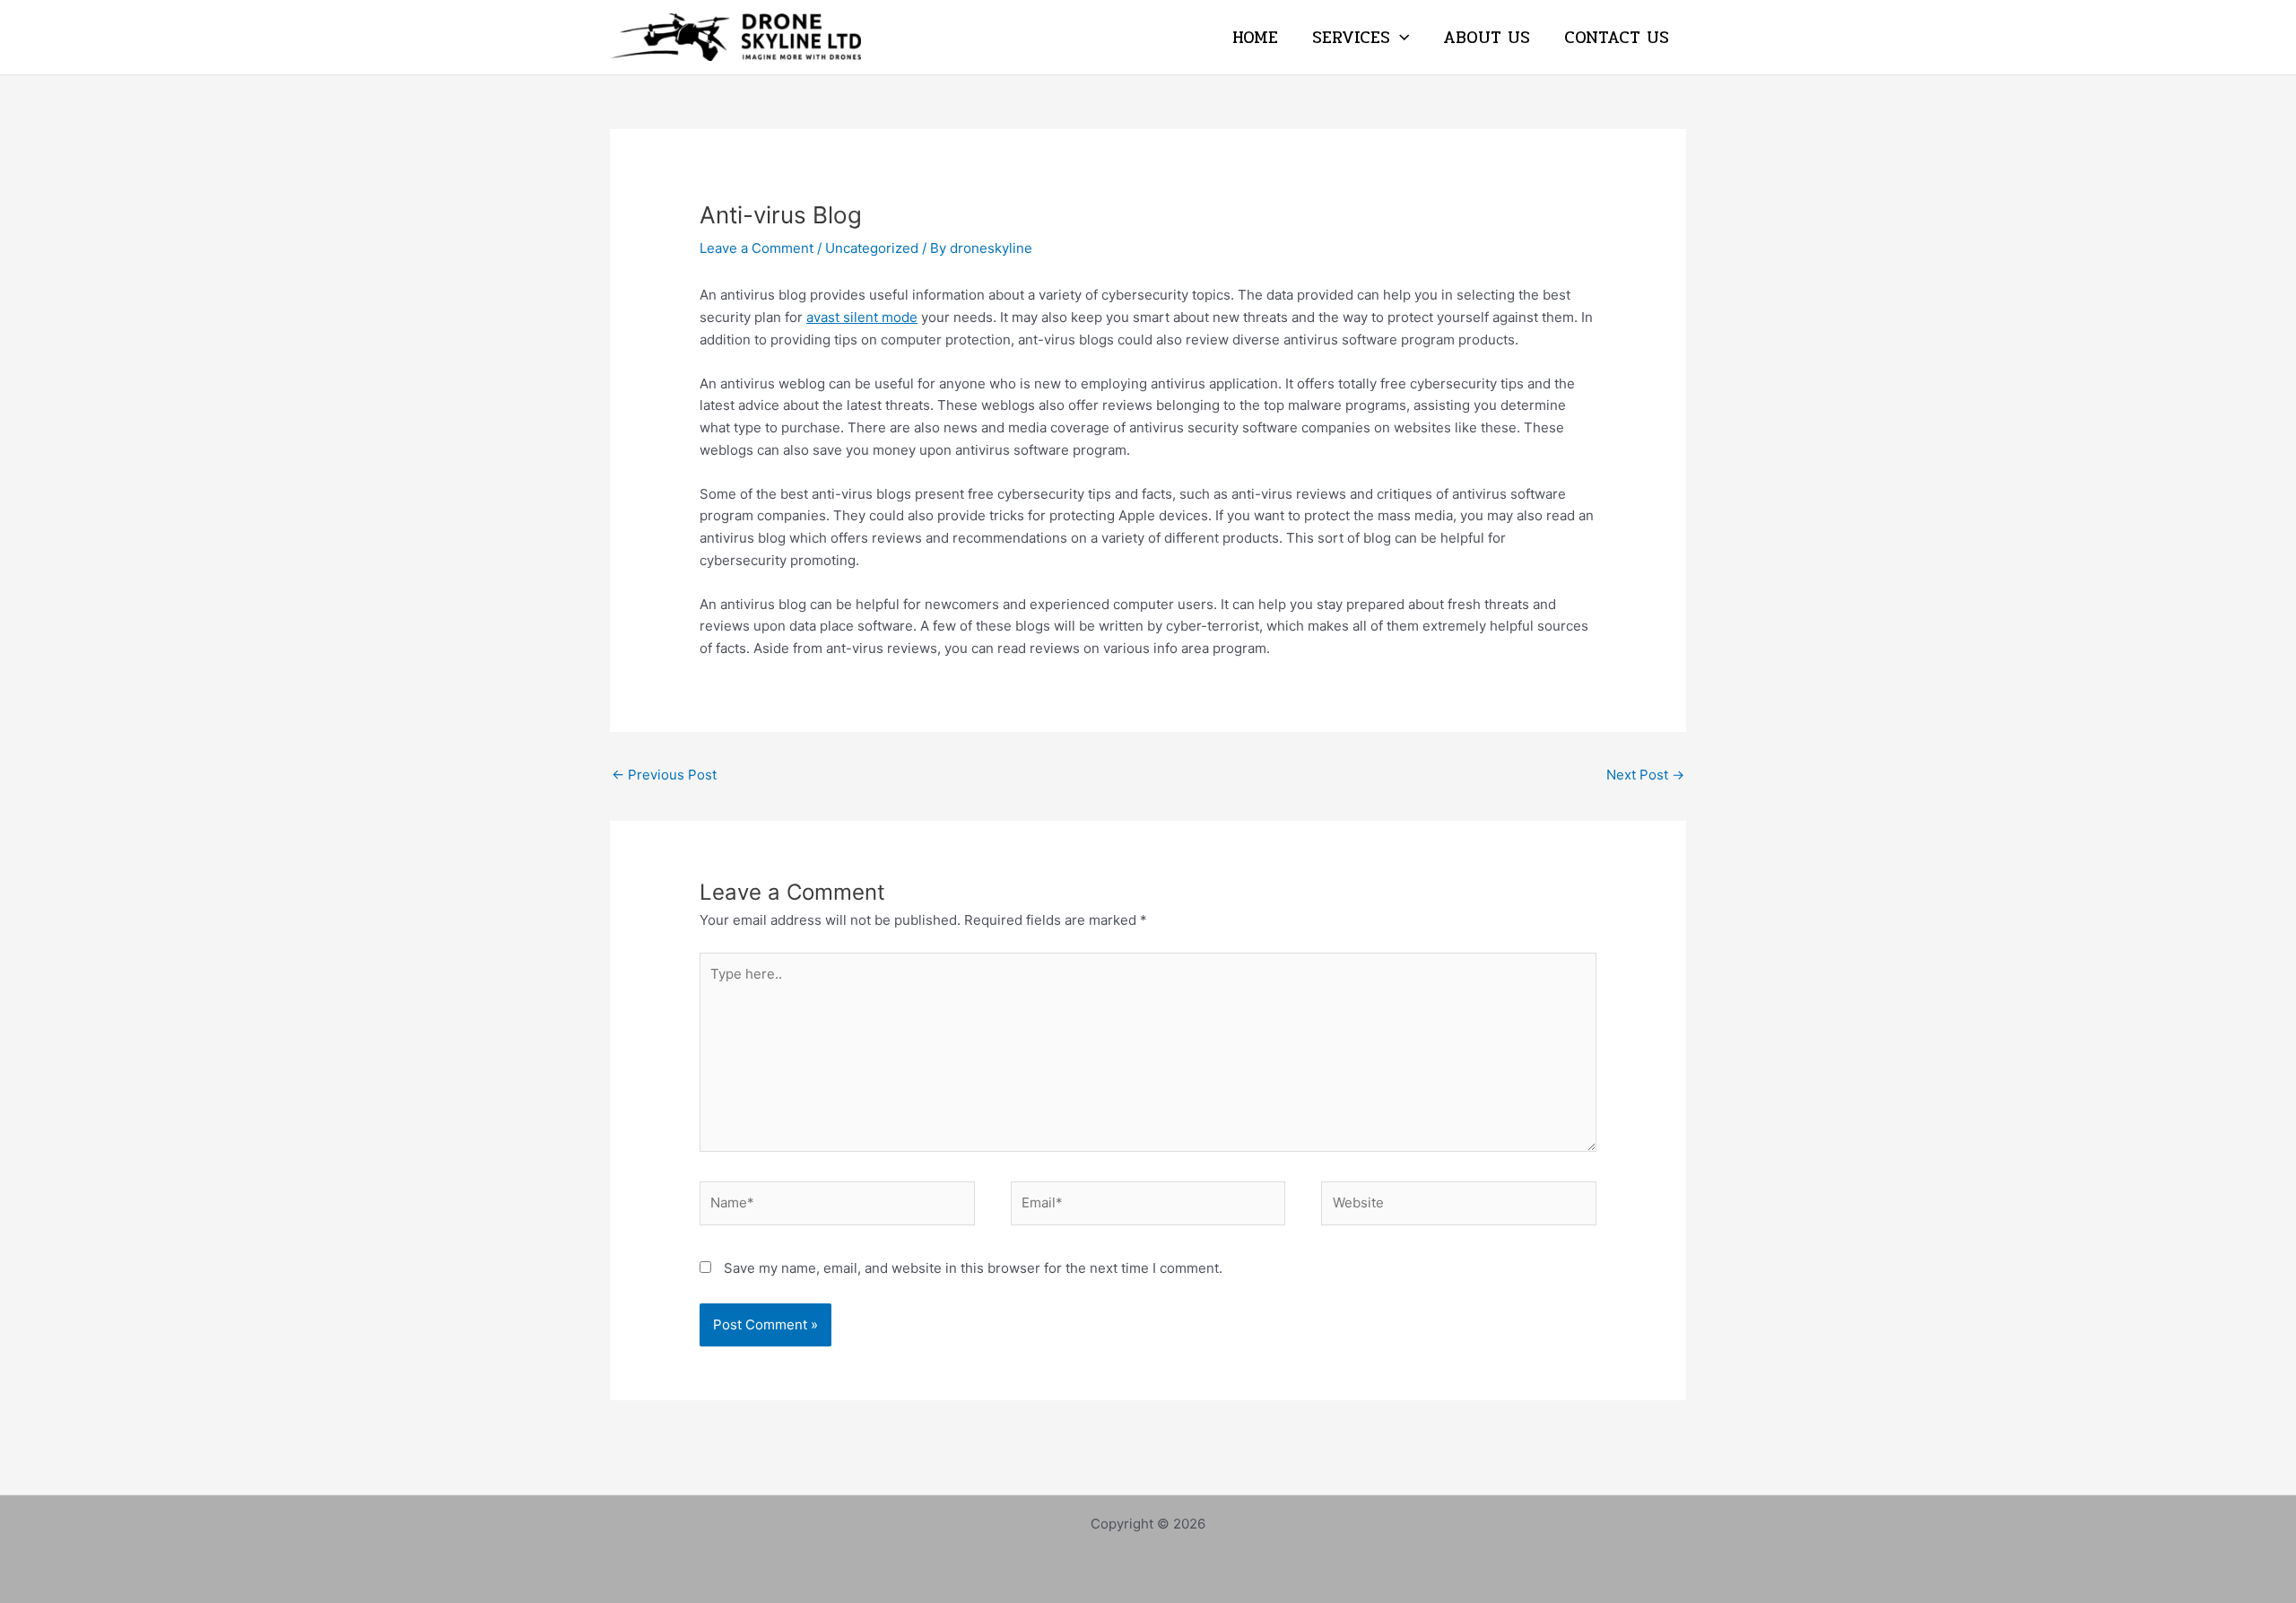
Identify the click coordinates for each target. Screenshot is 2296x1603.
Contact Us (1617, 38)
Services (1351, 38)
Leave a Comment (757, 248)
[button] (1400, 38)
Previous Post (664, 775)
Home (1255, 38)
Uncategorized (872, 248)
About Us (1487, 38)
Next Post (1645, 775)
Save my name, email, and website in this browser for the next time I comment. (973, 1268)
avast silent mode (862, 317)
